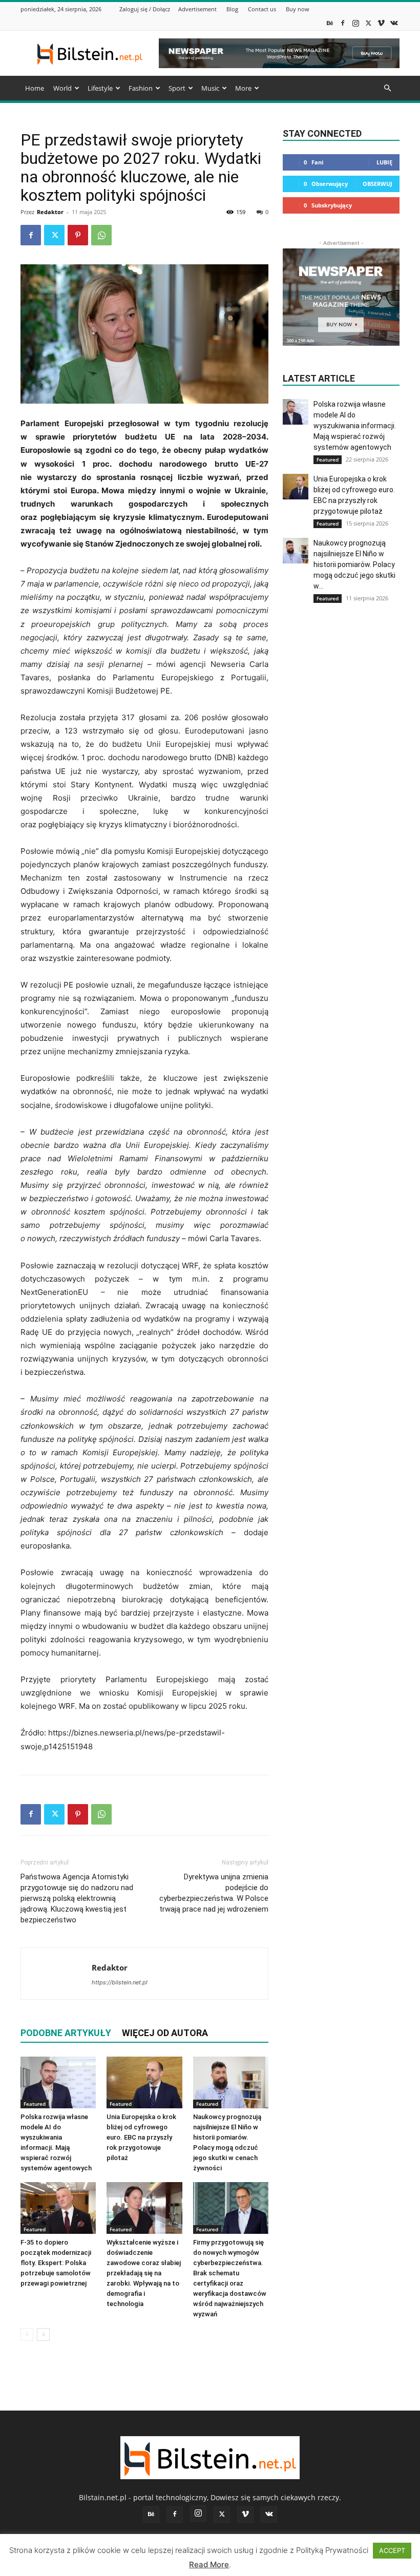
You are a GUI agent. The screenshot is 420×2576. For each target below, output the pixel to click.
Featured (35, 2104)
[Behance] (330, 23)
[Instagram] (355, 23)
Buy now (298, 9)
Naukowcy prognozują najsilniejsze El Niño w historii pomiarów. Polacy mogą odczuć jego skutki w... (354, 564)
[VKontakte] (394, 23)
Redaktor (50, 212)
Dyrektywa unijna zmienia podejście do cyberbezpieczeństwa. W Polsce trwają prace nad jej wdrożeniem (214, 1893)
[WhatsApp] (101, 235)
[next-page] (43, 2334)
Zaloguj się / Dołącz (145, 9)
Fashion (141, 88)
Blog (232, 9)
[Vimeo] (381, 23)
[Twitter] (368, 23)
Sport (177, 88)
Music (210, 88)
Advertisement (197, 9)
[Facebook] (343, 23)
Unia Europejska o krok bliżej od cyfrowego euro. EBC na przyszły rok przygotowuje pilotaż (141, 2137)
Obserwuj (377, 184)
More (243, 88)
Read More (209, 2564)
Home (35, 88)
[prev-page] (27, 2334)
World (62, 88)
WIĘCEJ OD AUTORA (165, 2033)
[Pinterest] (78, 235)
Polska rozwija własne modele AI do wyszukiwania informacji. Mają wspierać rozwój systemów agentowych (355, 426)
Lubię (384, 162)
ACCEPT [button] (392, 2550)
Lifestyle (100, 88)
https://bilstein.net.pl (120, 1982)
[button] (387, 88)
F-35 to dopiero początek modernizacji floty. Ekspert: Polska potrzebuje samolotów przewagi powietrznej (56, 2263)
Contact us (262, 9)
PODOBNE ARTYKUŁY (66, 2033)
